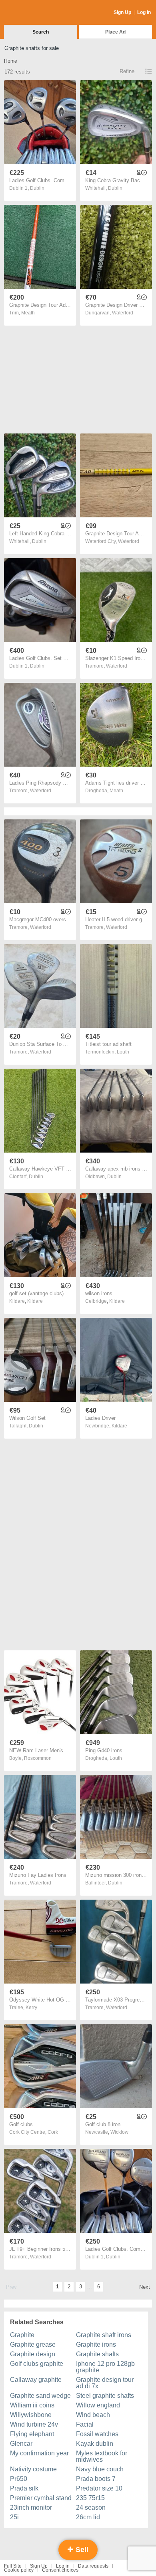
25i (14, 2517)
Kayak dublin (95, 2444)
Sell (81, 2550)
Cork (53, 2132)
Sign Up (122, 12)
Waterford (123, 313)
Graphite (22, 2335)
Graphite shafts (97, 2354)
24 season (91, 2507)
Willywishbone (31, 2415)
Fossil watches (97, 2434)
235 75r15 (90, 2498)
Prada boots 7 (96, 2479)
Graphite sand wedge (40, 2396)
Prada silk (24, 2488)
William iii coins (32, 2405)
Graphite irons (96, 2344)
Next (145, 2287)
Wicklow (119, 2132)
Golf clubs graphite (37, 2364)
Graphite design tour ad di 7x (105, 2383)
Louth (123, 1052)
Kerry (31, 2008)
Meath (28, 313)
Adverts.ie (35, 13)
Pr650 (19, 2479)
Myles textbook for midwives (102, 2456)
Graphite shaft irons (104, 2335)
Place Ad (115, 32)
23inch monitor (31, 2507)
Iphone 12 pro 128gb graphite (105, 2367)
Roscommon (38, 1758)
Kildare (35, 1301)
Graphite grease (33, 2344)
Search (41, 32)
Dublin (37, 188)
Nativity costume (33, 2469)
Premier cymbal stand (41, 2498)
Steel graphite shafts (105, 2396)
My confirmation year (39, 2453)
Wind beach (93, 2415)
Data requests (93, 2566)
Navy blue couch (100, 2469)
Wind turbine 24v (34, 2424)
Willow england (98, 2405)
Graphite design (33, 2354)
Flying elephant (32, 2434)
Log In (144, 12)
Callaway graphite (36, 2380)
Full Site (13, 2566)
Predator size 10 (99, 2488)
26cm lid (88, 2517)
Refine (127, 71)
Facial (85, 2424)
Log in (63, 2566)
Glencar (21, 2444)
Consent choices (60, 2570)
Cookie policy (19, 2570)
